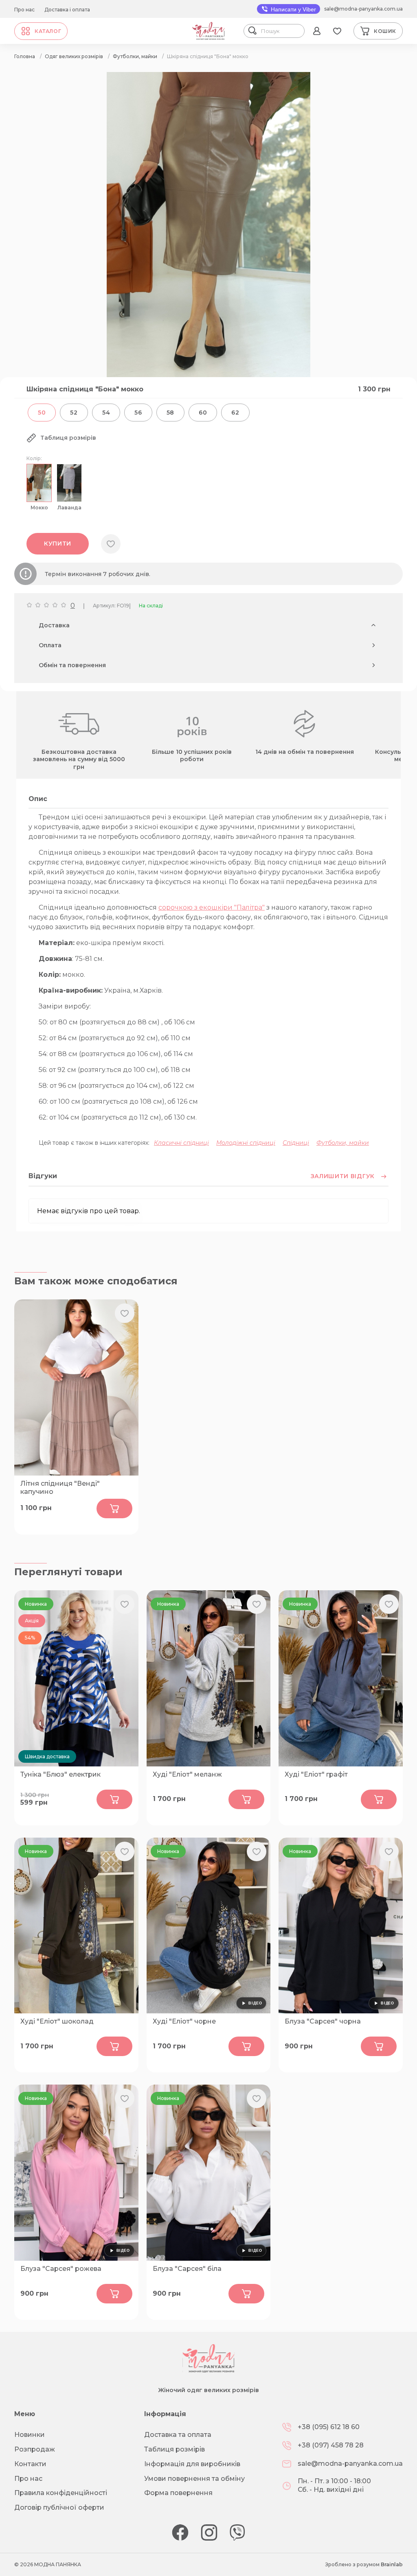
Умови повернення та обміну (194, 2479)
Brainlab (392, 2564)
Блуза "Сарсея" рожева (61, 2269)
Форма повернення (178, 2493)
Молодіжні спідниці (246, 1143)
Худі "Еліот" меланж (187, 1774)
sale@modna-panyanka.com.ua (363, 9)
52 (74, 413)
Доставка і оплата (67, 10)
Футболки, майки (343, 1143)
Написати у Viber (293, 9)
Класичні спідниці (181, 1143)
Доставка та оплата (178, 2435)
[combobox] (281, 31)
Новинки (30, 2435)
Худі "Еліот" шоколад (57, 2021)
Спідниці (296, 1143)
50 (42, 413)
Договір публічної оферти (59, 2507)
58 (170, 413)
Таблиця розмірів (174, 2449)
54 (106, 413)
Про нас (24, 10)
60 (203, 413)
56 (138, 413)
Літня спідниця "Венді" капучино (60, 1488)
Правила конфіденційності (61, 2493)
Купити (58, 544)
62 (235, 413)
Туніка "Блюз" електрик (60, 1774)
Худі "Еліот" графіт (316, 1774)
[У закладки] (111, 544)
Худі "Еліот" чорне (184, 2021)
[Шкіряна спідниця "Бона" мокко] (208, 375)
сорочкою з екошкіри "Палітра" (212, 907)
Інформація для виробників (192, 2464)
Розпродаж (35, 2449)
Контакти (30, 2464)
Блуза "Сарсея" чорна (323, 2021)
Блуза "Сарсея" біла (187, 2269)
